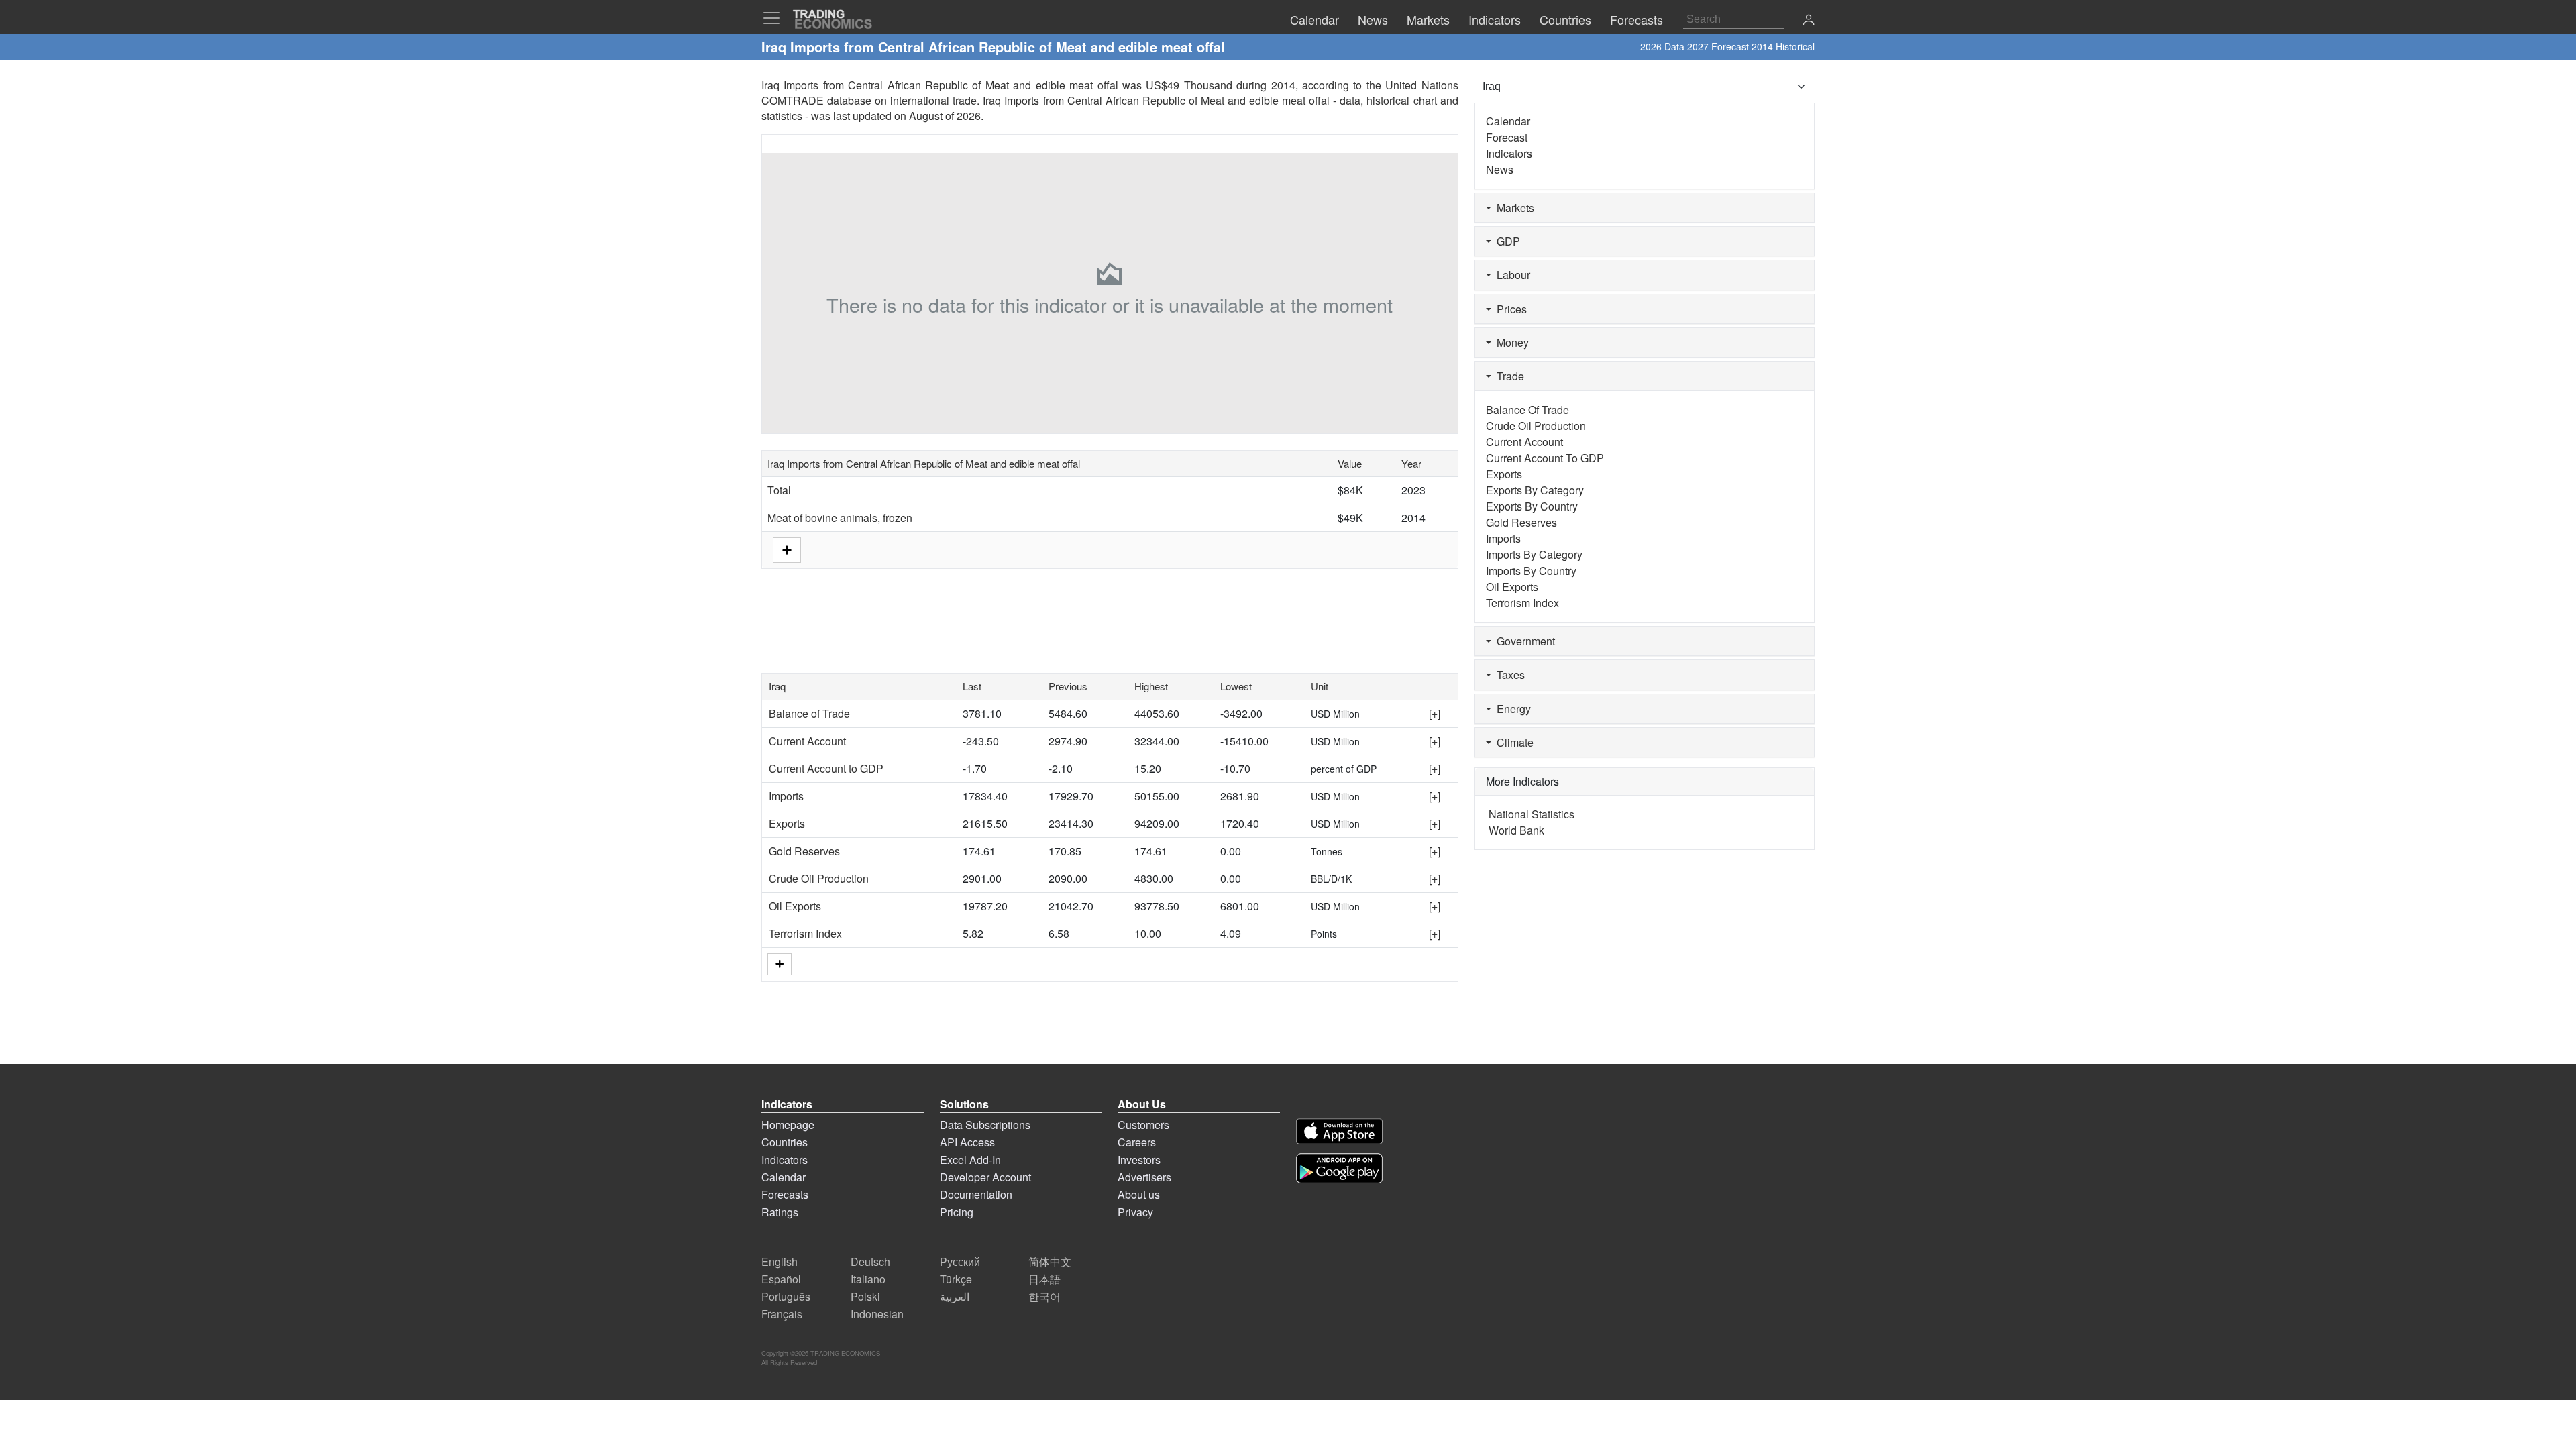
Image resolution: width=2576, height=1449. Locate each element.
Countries (785, 1142)
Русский (960, 1262)
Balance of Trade (809, 713)
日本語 (1044, 1279)
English (780, 1262)
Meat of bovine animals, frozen (840, 518)
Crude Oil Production (819, 878)
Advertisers (1144, 1177)
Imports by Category (1534, 554)
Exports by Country (1532, 506)
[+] (1435, 713)
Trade (1508, 376)
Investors (1139, 1160)
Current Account (807, 741)
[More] (780, 964)
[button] (1809, 21)
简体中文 (1050, 1262)
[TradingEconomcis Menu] (775, 18)
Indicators (1509, 153)
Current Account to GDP (826, 768)
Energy (1511, 709)
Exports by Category (1535, 490)
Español (781, 1279)
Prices (1509, 309)
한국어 (1044, 1296)
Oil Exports (795, 906)
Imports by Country (1531, 571)
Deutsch (870, 1262)
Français (782, 1314)
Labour (1511, 275)
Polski (865, 1296)
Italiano (868, 1279)
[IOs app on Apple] (1339, 1131)
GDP (1506, 241)
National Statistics (1532, 814)
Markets (1513, 208)
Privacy (1135, 1212)
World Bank (1516, 830)
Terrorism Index (805, 933)
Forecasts (785, 1194)
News (1500, 169)
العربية (955, 1296)
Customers (1143, 1125)
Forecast (1507, 137)
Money (1510, 342)
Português (786, 1296)
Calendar (1508, 121)
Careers (1137, 1142)
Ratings (780, 1212)
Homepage (788, 1125)
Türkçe (956, 1279)
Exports (787, 823)
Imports (786, 796)
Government (1523, 641)
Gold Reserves (804, 851)
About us (1139, 1194)
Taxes (1508, 675)
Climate (1512, 742)
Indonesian (877, 1314)
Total (779, 490)
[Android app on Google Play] (1339, 1168)
